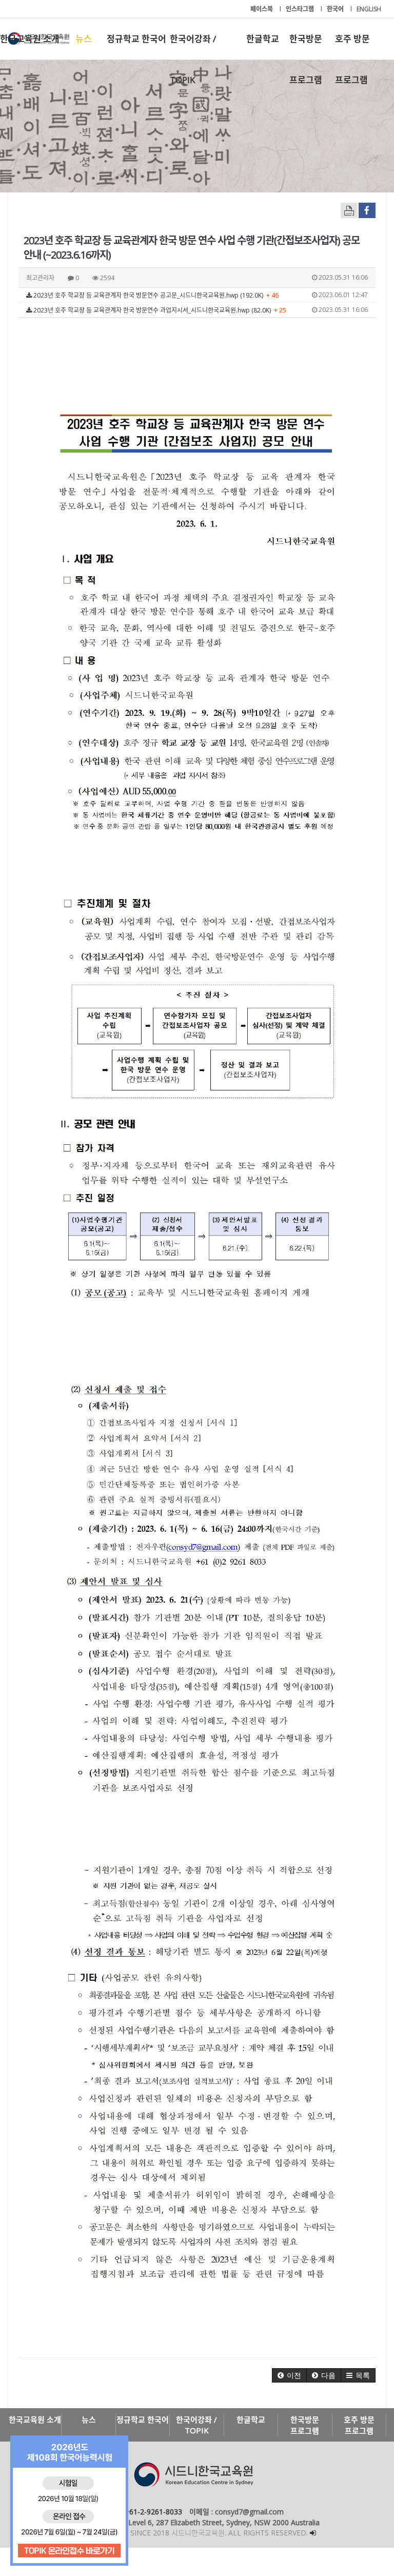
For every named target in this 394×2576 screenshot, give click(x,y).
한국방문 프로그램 (306, 46)
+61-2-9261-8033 (153, 2512)
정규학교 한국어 (136, 39)
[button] (289, 2375)
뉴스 (84, 39)
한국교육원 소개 (30, 39)
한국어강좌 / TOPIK (193, 46)
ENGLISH (369, 9)
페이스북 (262, 9)
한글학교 (263, 39)
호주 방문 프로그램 (352, 46)
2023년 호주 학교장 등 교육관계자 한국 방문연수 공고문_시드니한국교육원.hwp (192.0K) (200, 295)
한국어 (336, 9)
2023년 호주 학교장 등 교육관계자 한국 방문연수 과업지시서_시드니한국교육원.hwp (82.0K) (200, 310)
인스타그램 (301, 9)
